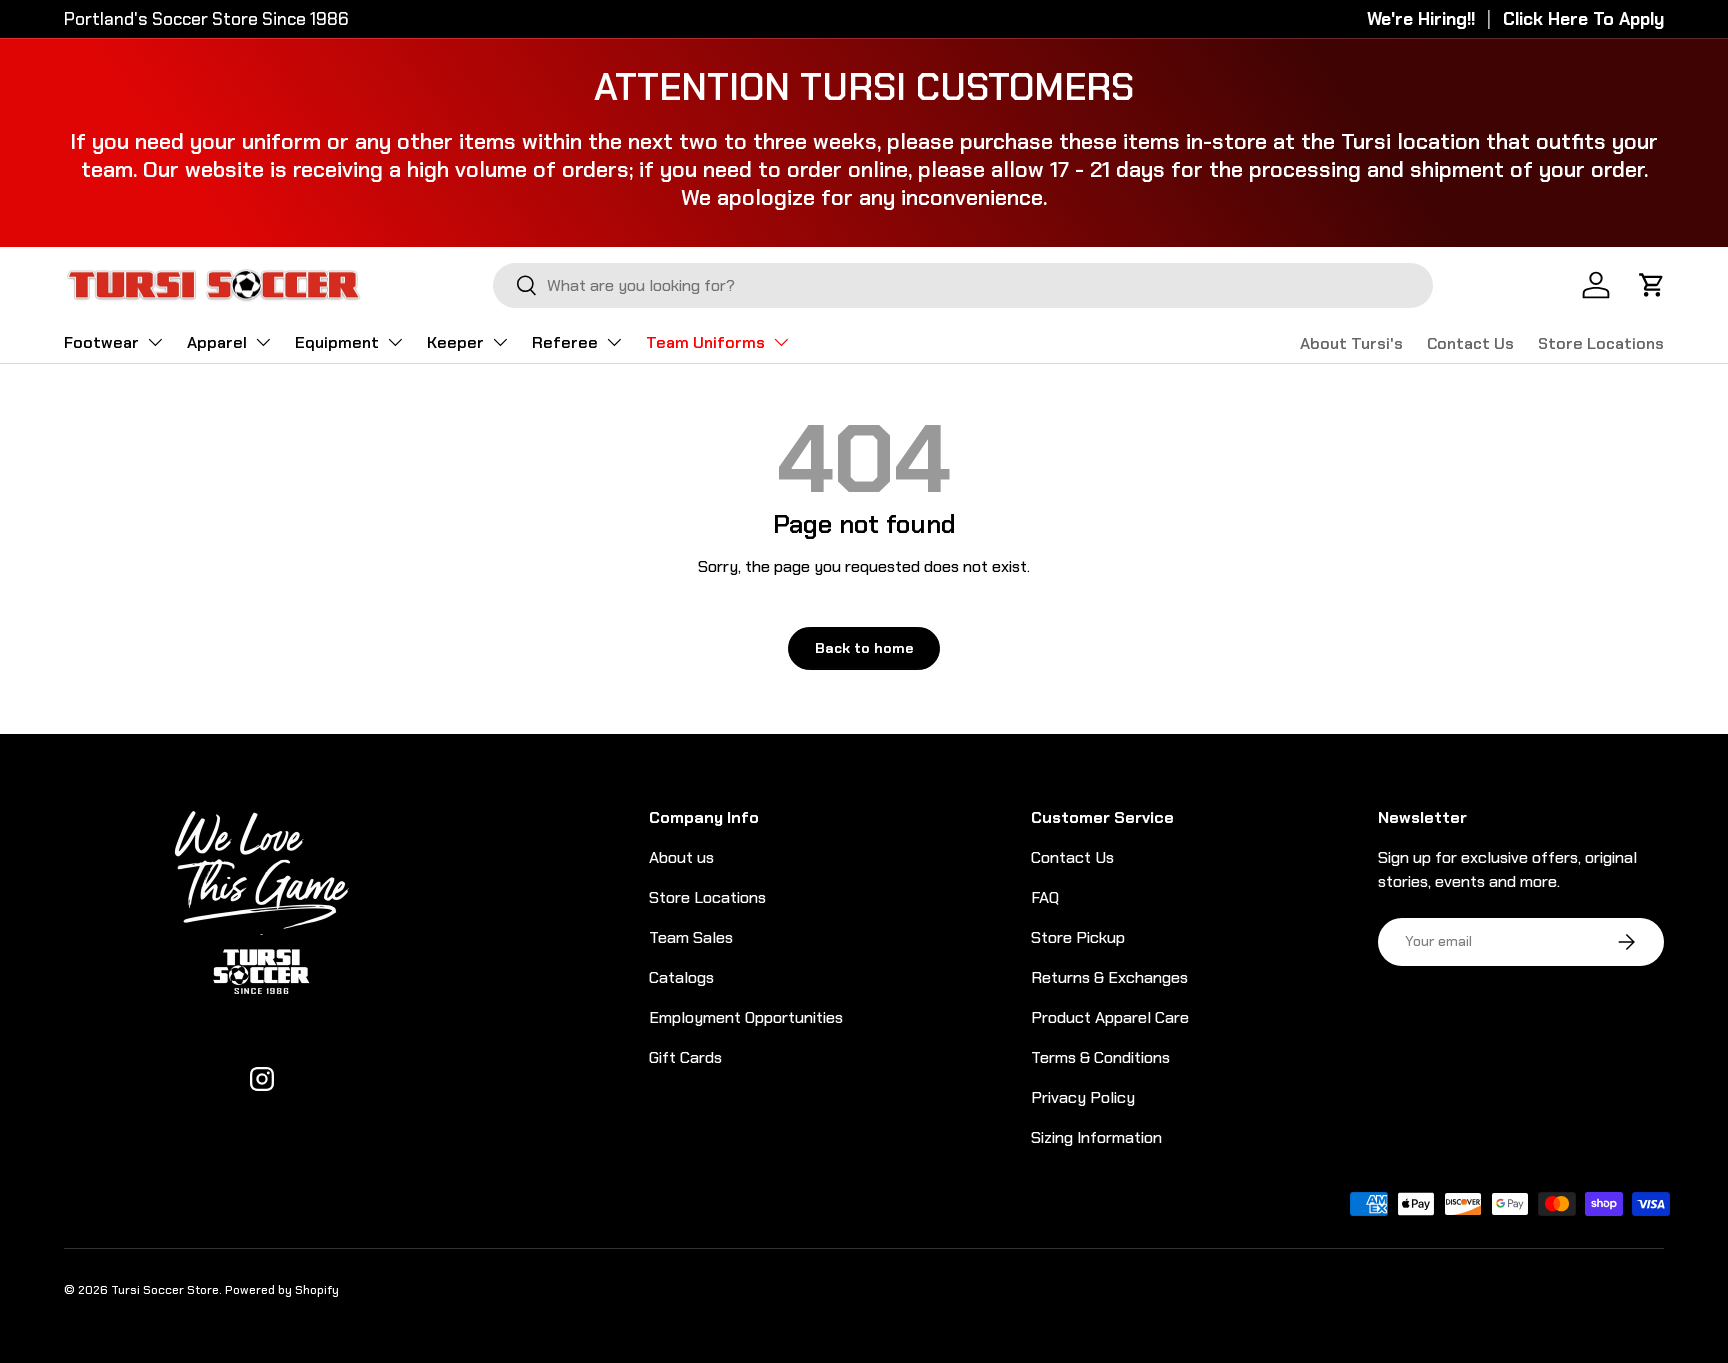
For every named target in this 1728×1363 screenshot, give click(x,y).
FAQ (1045, 897)
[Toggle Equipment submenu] (395, 342)
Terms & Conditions (1100, 1057)
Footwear (101, 342)
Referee (565, 342)
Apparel (217, 342)
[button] (1652, 285)
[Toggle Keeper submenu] (500, 342)
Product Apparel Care (1110, 1017)
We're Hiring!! (1421, 19)
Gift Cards (685, 1057)
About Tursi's (1351, 343)
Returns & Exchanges (1109, 977)
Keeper (455, 342)
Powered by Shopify (282, 1290)
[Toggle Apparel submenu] (263, 342)
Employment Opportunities (746, 1017)
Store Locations (1601, 343)
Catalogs (681, 977)
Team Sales (691, 937)
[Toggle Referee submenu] (614, 342)
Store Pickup (1078, 937)
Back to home (864, 648)
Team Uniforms (705, 342)
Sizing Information (1096, 1137)
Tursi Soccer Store (165, 1290)
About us (681, 857)
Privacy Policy (1083, 1097)
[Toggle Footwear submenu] (155, 342)
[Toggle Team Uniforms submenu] (781, 342)
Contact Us (1470, 343)
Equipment (337, 342)
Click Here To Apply (1583, 19)
